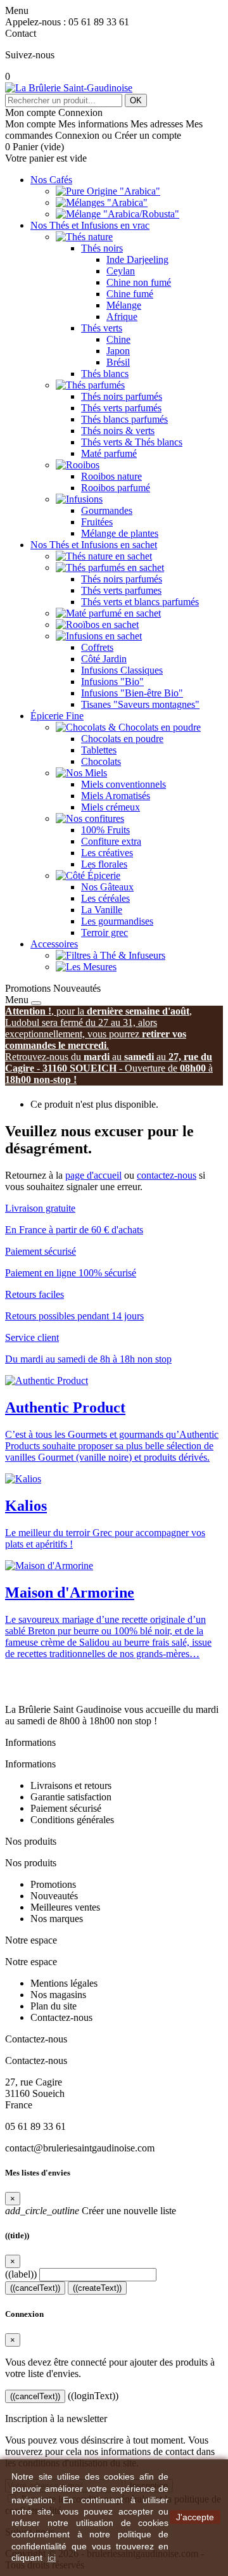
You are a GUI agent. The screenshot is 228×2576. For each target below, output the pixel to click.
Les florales (104, 864)
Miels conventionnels (123, 784)
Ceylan (121, 271)
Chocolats (101, 761)
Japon (118, 351)
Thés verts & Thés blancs (132, 442)
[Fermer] (36, 1003)
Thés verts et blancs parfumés (140, 602)
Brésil (118, 362)
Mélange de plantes (120, 533)
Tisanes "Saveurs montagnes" (140, 704)
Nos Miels (86, 773)
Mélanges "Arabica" (107, 202)
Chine (118, 339)
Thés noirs (102, 248)
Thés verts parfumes (121, 590)
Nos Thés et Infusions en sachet (94, 545)
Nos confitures (95, 818)
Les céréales (105, 898)
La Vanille (102, 910)
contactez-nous (167, 1175)
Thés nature (89, 237)
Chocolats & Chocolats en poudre (133, 727)
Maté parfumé (109, 453)
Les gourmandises (117, 921)
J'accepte (195, 2517)
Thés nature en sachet (109, 556)
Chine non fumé (139, 282)
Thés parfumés (95, 385)
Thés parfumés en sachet (115, 567)
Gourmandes (107, 510)
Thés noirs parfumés (122, 396)
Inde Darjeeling (137, 260)
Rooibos (83, 465)
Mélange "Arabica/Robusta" (123, 214)
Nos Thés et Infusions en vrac (90, 225)
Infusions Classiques (122, 670)
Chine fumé (130, 294)
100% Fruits (105, 830)
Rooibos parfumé (116, 488)
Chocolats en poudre (122, 739)
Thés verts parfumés (121, 408)
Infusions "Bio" (112, 682)
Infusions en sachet (104, 636)
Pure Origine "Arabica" (113, 191)
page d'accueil (93, 1175)
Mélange (124, 305)
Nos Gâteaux (107, 887)
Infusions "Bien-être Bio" (132, 693)
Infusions (84, 499)
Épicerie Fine (57, 716)
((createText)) (97, 2288)
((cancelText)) (35, 2288)
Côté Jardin (104, 659)
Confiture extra (111, 841)
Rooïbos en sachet (102, 625)
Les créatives (107, 853)
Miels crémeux (111, 807)
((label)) (21, 2274)
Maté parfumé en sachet (113, 613)
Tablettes (99, 750)
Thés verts (102, 328)
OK (136, 100)
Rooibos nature (111, 476)
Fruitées (97, 522)
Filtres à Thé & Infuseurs (116, 955)
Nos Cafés (51, 180)
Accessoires (54, 944)
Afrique (122, 317)
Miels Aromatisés (116, 796)
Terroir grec (104, 932)
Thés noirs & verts (118, 431)
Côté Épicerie (93, 875)
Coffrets (97, 647)
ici (52, 2558)
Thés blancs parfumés (124, 419)
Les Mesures (91, 967)
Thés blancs (105, 374)
